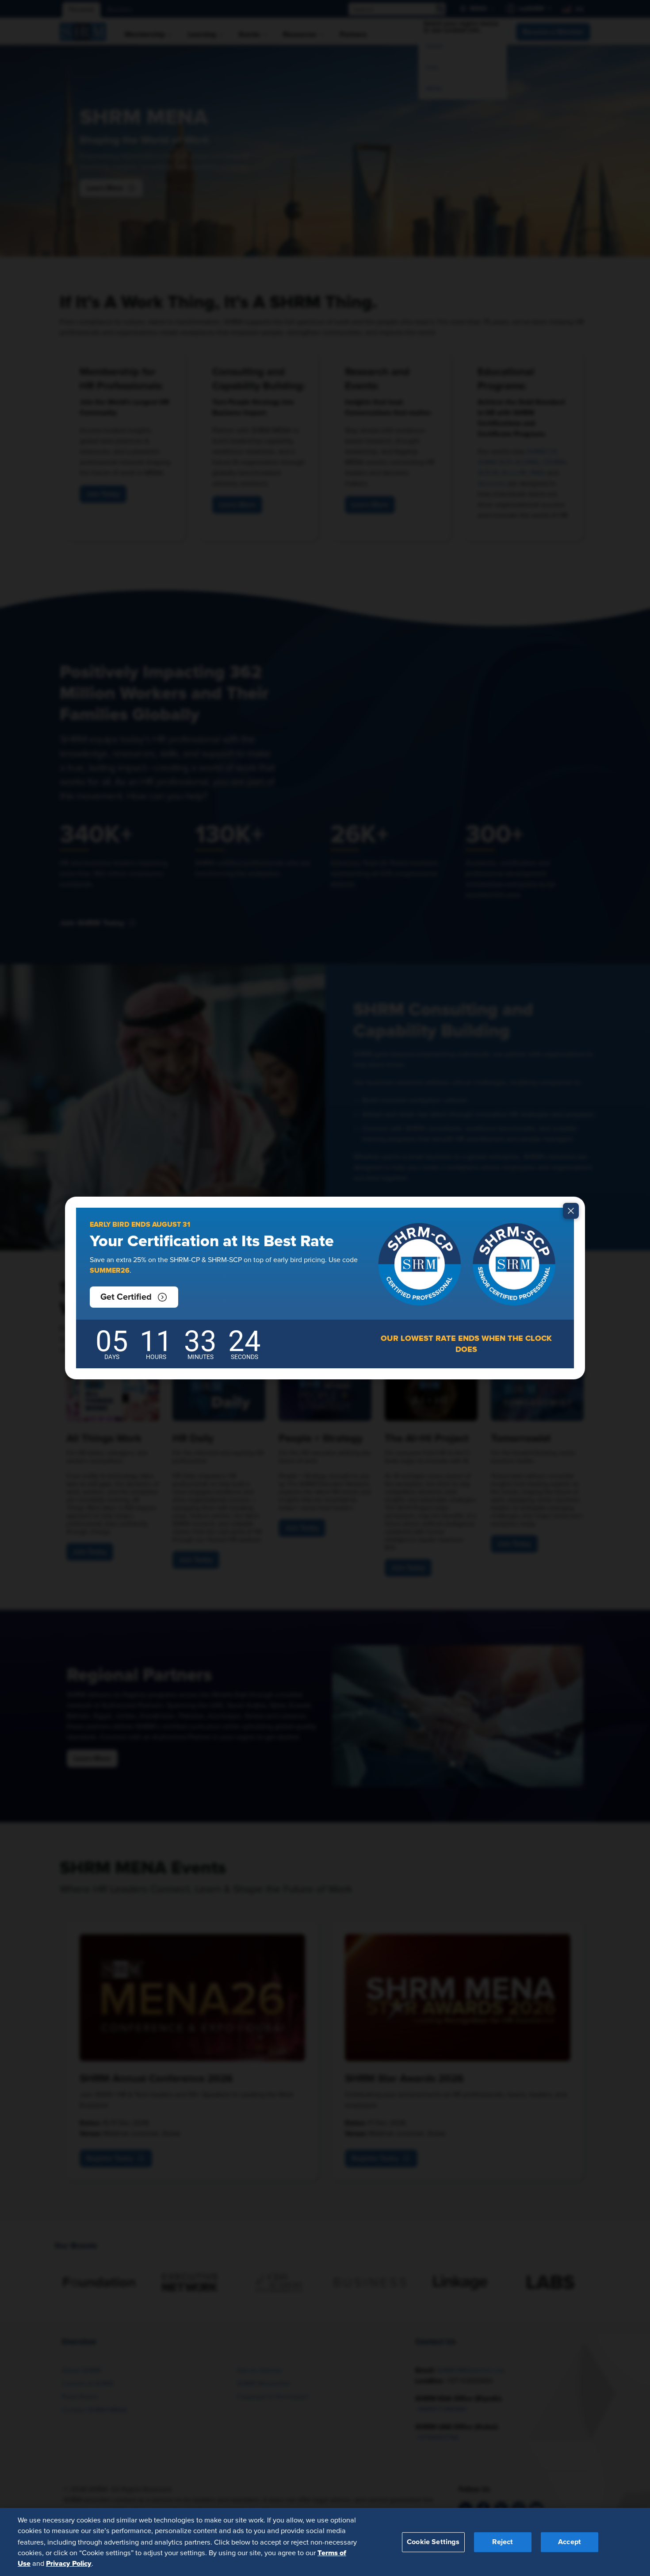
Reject (503, 2541)
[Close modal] (571, 1211)
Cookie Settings (433, 2541)
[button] (134, 1297)
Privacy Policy (69, 2563)
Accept (570, 2541)
